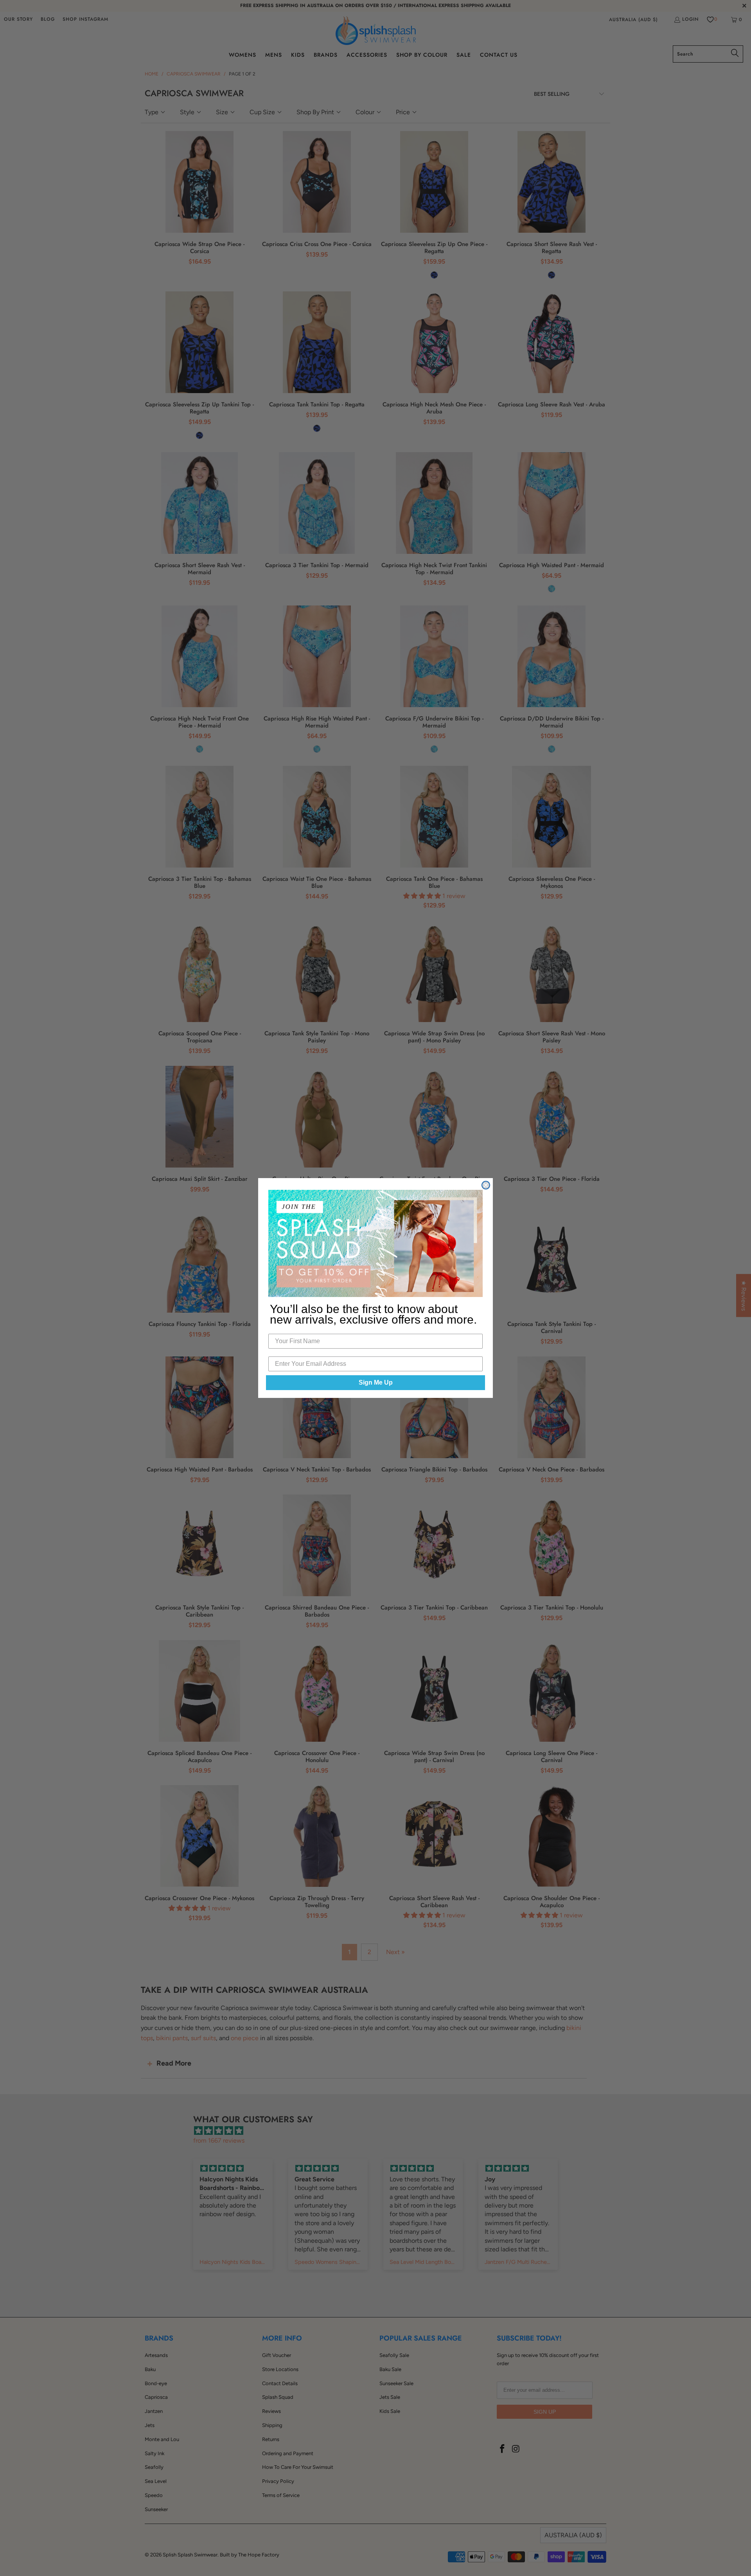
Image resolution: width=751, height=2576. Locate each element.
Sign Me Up (376, 1382)
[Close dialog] (486, 1185)
